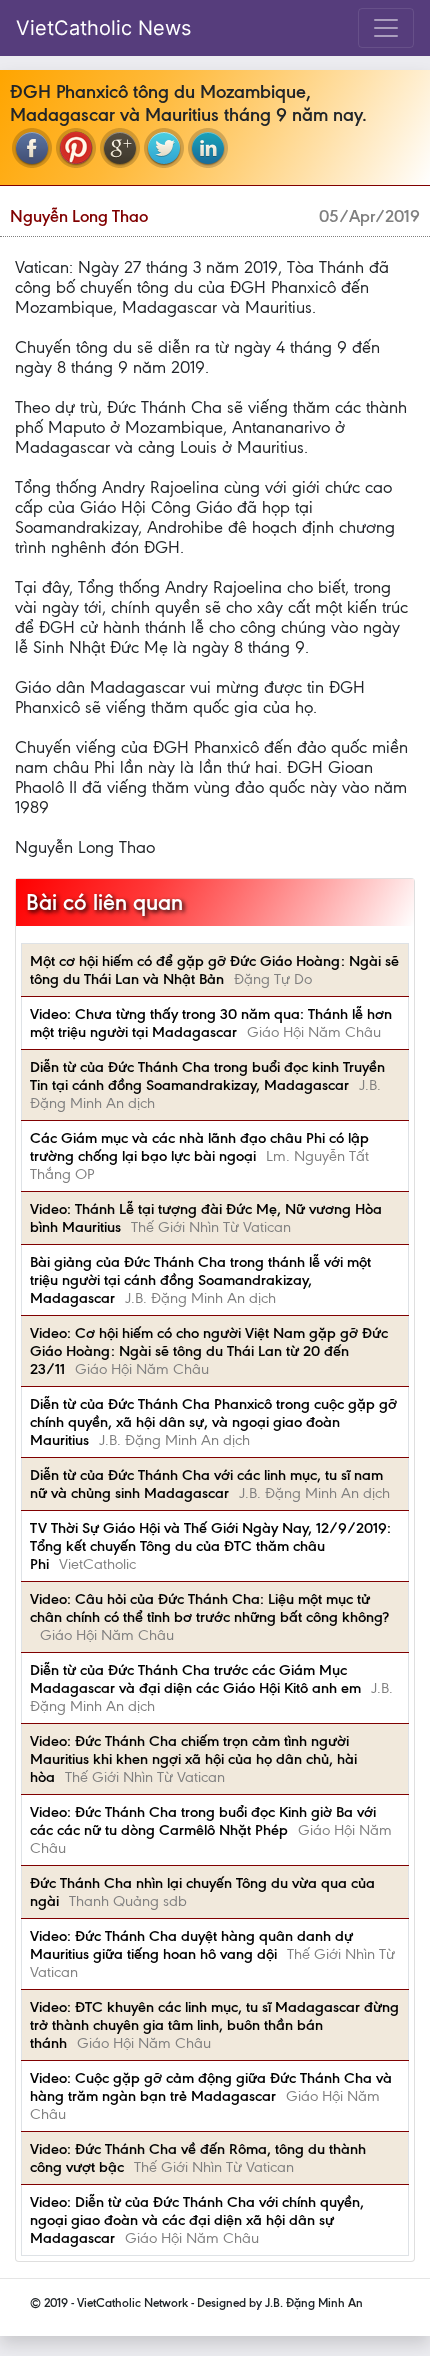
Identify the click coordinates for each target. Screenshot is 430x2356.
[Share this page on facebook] (32, 148)
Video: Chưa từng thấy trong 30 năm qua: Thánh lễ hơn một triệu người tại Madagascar (211, 1023)
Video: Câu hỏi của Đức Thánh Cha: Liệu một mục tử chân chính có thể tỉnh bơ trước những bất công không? (209, 1608)
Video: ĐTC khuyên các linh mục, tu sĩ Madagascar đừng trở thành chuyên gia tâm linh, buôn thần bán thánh (214, 2025)
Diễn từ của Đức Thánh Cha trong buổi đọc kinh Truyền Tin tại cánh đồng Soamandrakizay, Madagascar (207, 1076)
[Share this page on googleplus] (120, 148)
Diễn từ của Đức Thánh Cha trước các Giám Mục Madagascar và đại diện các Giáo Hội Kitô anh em (195, 1679)
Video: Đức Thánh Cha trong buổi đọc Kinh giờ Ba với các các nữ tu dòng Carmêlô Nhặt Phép (203, 1821)
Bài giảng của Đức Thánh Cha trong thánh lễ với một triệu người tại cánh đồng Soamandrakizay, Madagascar (200, 1280)
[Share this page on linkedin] (208, 148)
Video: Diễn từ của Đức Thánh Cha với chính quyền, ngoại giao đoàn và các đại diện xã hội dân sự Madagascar (197, 2220)
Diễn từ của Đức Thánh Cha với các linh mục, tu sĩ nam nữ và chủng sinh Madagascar (206, 1484)
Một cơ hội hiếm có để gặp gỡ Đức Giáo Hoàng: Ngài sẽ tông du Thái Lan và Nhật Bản (214, 970)
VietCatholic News (103, 28)
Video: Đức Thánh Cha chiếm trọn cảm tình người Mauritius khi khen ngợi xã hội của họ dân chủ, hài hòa (193, 1759)
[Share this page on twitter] (164, 148)
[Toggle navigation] (386, 28)
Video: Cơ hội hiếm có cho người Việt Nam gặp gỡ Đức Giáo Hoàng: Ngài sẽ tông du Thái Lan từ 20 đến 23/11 (209, 1351)
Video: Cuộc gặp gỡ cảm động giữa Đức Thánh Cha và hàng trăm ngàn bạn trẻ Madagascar (211, 2087)
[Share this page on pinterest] (76, 148)
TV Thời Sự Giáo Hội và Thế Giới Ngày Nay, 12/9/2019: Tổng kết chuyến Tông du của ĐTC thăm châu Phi (210, 1546)
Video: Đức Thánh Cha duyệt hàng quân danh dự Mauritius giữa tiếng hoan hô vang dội (191, 1945)
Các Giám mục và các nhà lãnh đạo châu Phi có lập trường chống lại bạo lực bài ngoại (199, 1147)
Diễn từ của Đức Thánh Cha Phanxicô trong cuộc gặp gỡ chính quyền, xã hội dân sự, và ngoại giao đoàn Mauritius (213, 1422)
